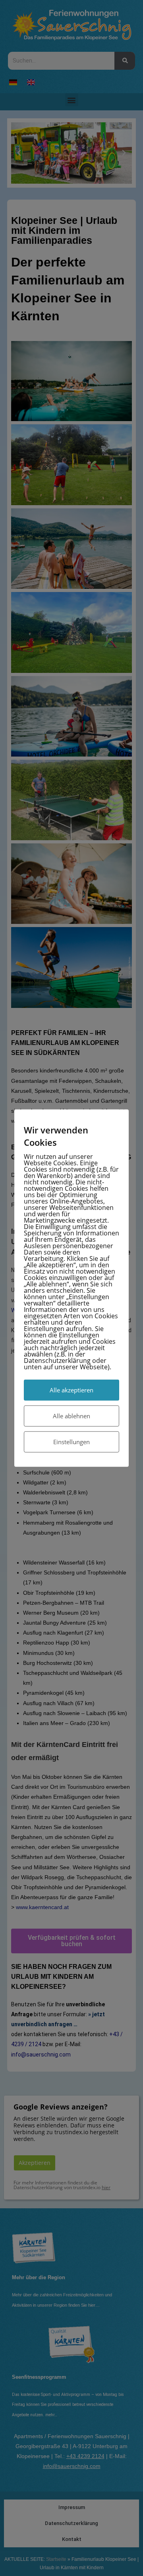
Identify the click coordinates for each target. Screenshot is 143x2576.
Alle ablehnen (71, 1415)
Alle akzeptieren (71, 1390)
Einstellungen (71, 1441)
